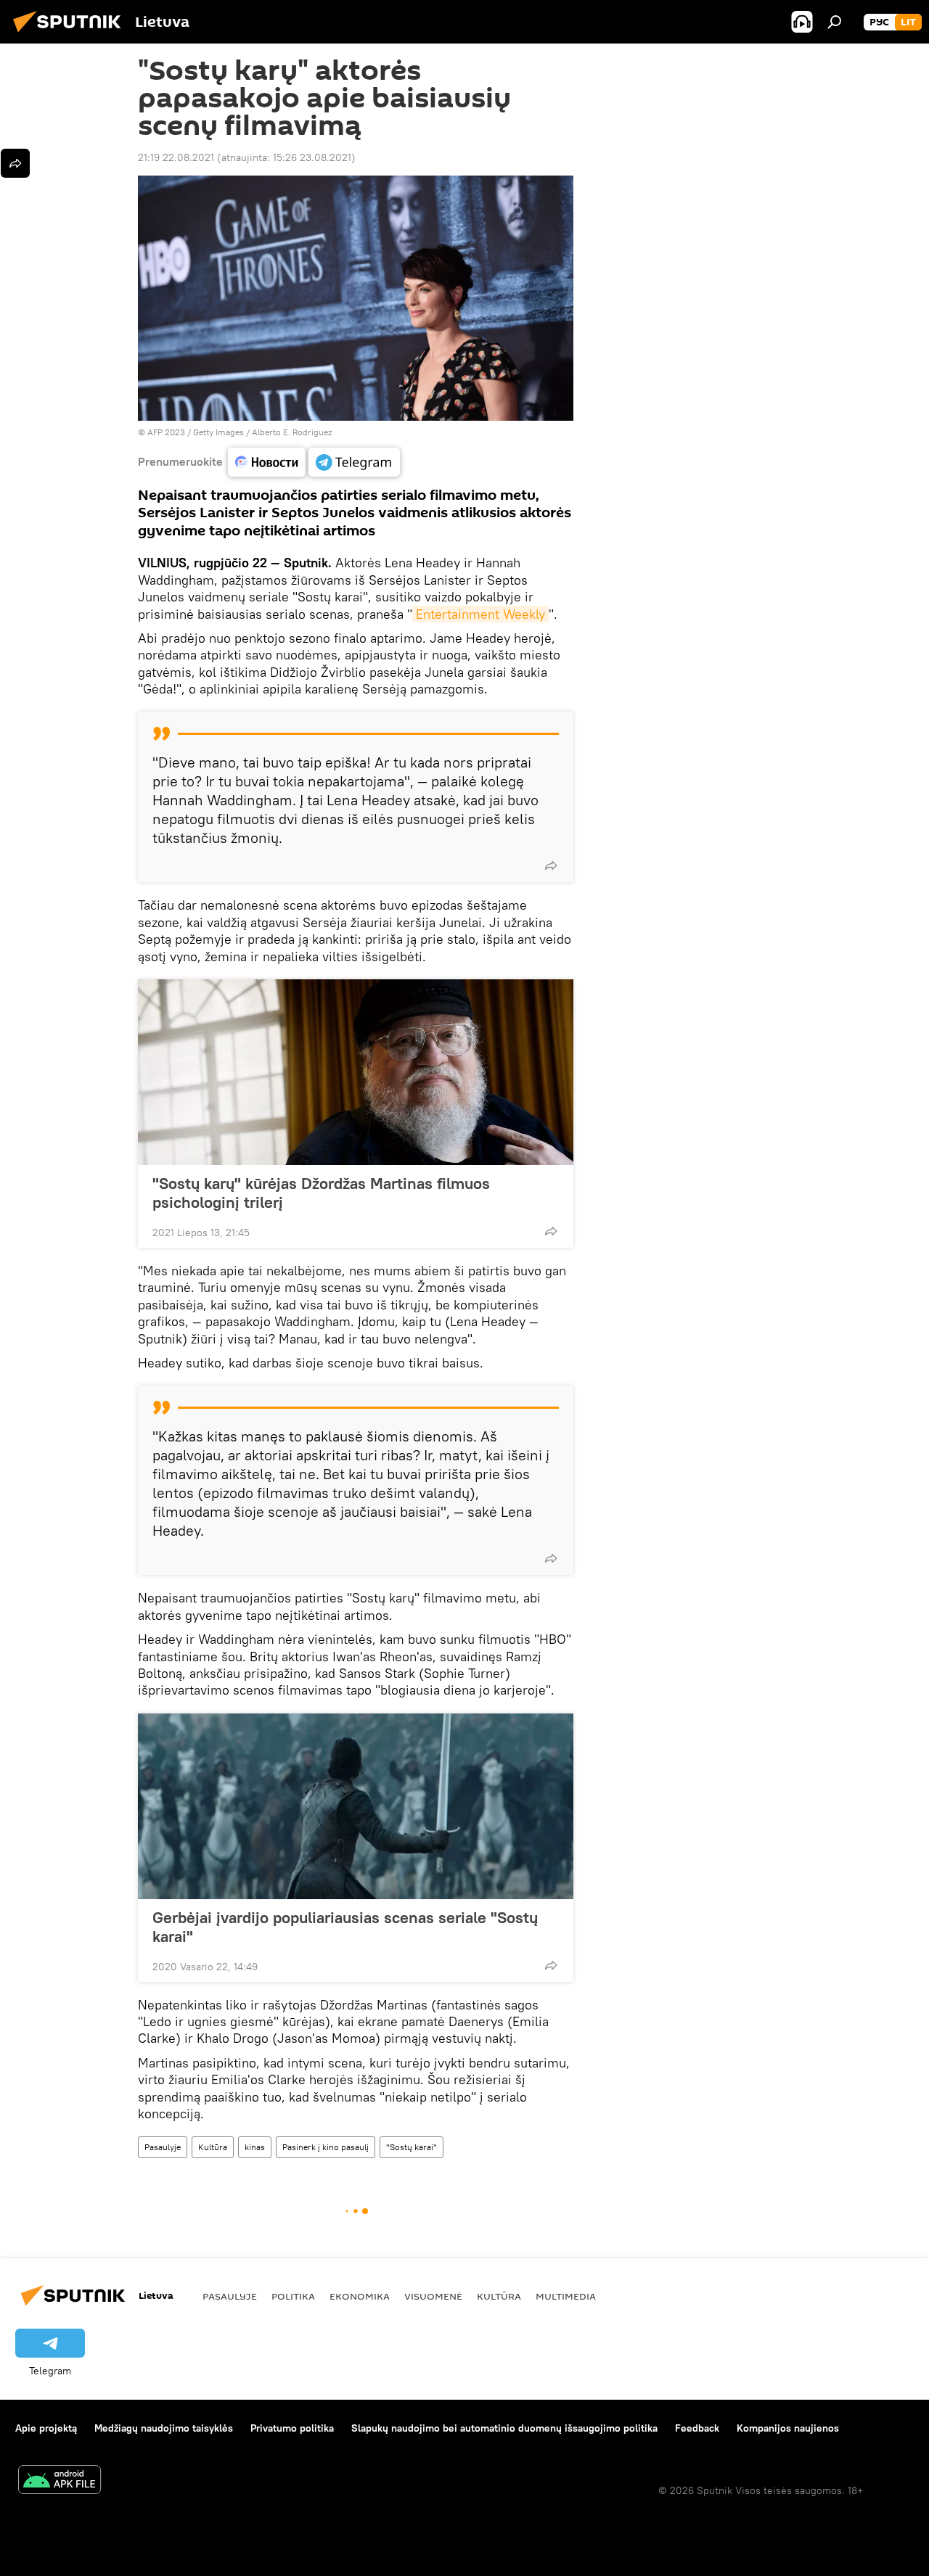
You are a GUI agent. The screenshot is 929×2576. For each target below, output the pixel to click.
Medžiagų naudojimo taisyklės (164, 2428)
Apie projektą (46, 2428)
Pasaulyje (163, 2147)
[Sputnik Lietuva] (71, 34)
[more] (551, 865)
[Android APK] (60, 2481)
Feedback (697, 2428)
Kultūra (213, 2147)
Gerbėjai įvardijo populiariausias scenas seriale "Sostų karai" (345, 1927)
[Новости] (267, 462)
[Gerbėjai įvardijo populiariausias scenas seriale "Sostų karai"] (356, 1806)
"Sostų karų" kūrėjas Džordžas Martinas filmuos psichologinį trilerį (321, 1193)
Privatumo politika (292, 2428)
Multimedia (566, 2296)
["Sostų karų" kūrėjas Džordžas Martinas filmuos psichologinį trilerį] (356, 1072)
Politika (293, 2296)
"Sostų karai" (412, 2147)
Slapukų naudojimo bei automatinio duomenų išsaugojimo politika (504, 2428)
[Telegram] (354, 462)
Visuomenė (433, 2296)
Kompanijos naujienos (788, 2428)
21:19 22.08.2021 (176, 157)
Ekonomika (360, 2296)
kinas (255, 2147)
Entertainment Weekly (480, 614)
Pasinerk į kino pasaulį (326, 2147)
